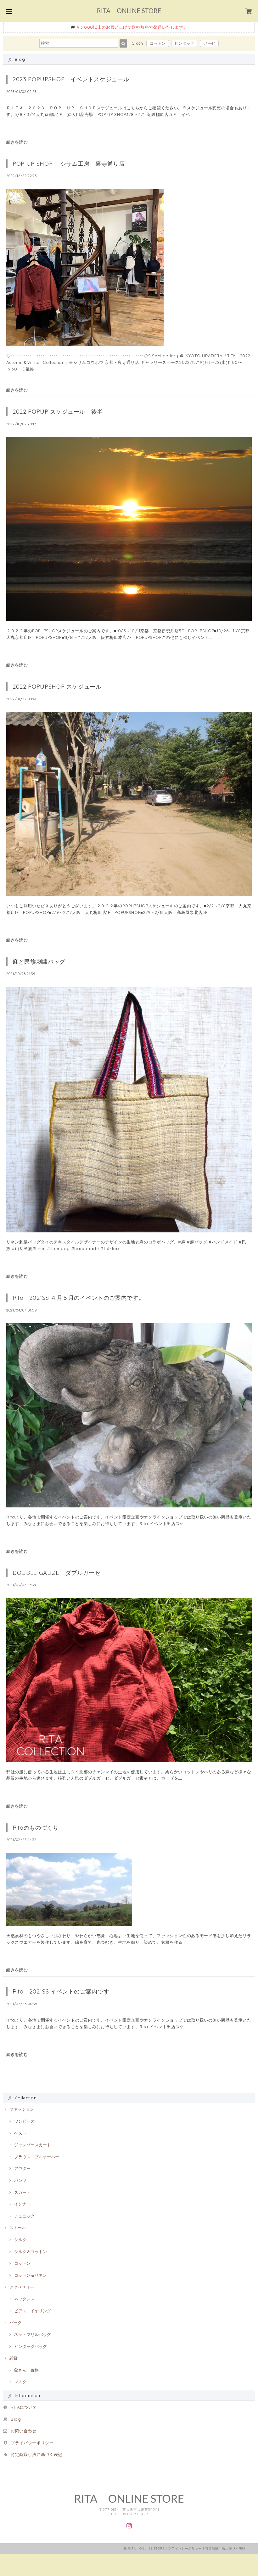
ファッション (22, 2109)
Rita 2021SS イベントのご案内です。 (64, 1991)
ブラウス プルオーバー (37, 2157)
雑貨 (14, 2358)
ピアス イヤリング (33, 2311)
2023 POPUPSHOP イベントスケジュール (71, 79)
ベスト (20, 2133)
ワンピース (24, 2121)
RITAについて (24, 2407)
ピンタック (185, 43)
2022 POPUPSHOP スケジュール (60, 687)
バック (16, 2322)
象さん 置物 (26, 2370)
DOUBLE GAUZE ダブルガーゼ (56, 1573)
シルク (20, 2240)
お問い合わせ (24, 2431)
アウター (22, 2168)
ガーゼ (209, 43)
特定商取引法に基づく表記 (36, 2454)
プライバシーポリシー (32, 2443)
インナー (22, 2204)
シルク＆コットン (31, 2252)
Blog (18, 2419)
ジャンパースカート (33, 2145)
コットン (158, 43)
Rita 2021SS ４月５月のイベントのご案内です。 (79, 1298)
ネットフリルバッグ (33, 2334)
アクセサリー (22, 2287)
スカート (22, 2192)
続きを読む (17, 142)
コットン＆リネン (31, 2275)
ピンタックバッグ (31, 2346)
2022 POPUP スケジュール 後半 (58, 412)
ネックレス (24, 2299)
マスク (20, 2382)
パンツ (20, 2180)
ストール (18, 2228)
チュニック (24, 2216)
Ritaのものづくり (36, 1828)
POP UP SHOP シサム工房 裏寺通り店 (69, 164)
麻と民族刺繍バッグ (39, 962)
